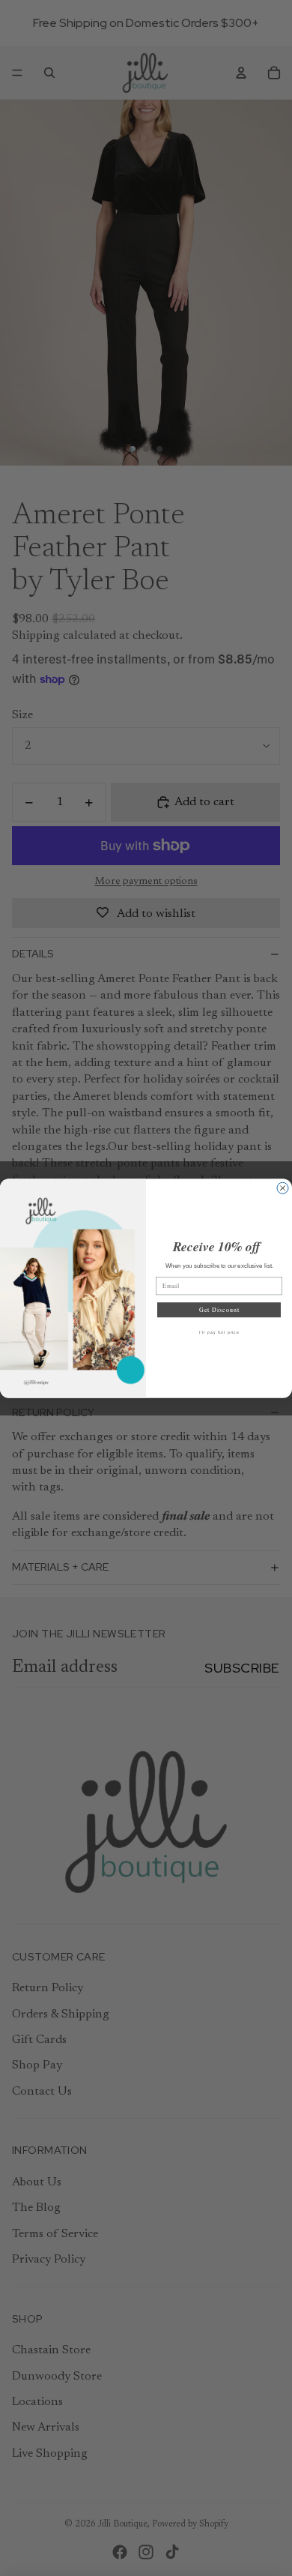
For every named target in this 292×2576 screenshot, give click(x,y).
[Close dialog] (283, 1188)
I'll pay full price (219, 1332)
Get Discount (219, 1309)
